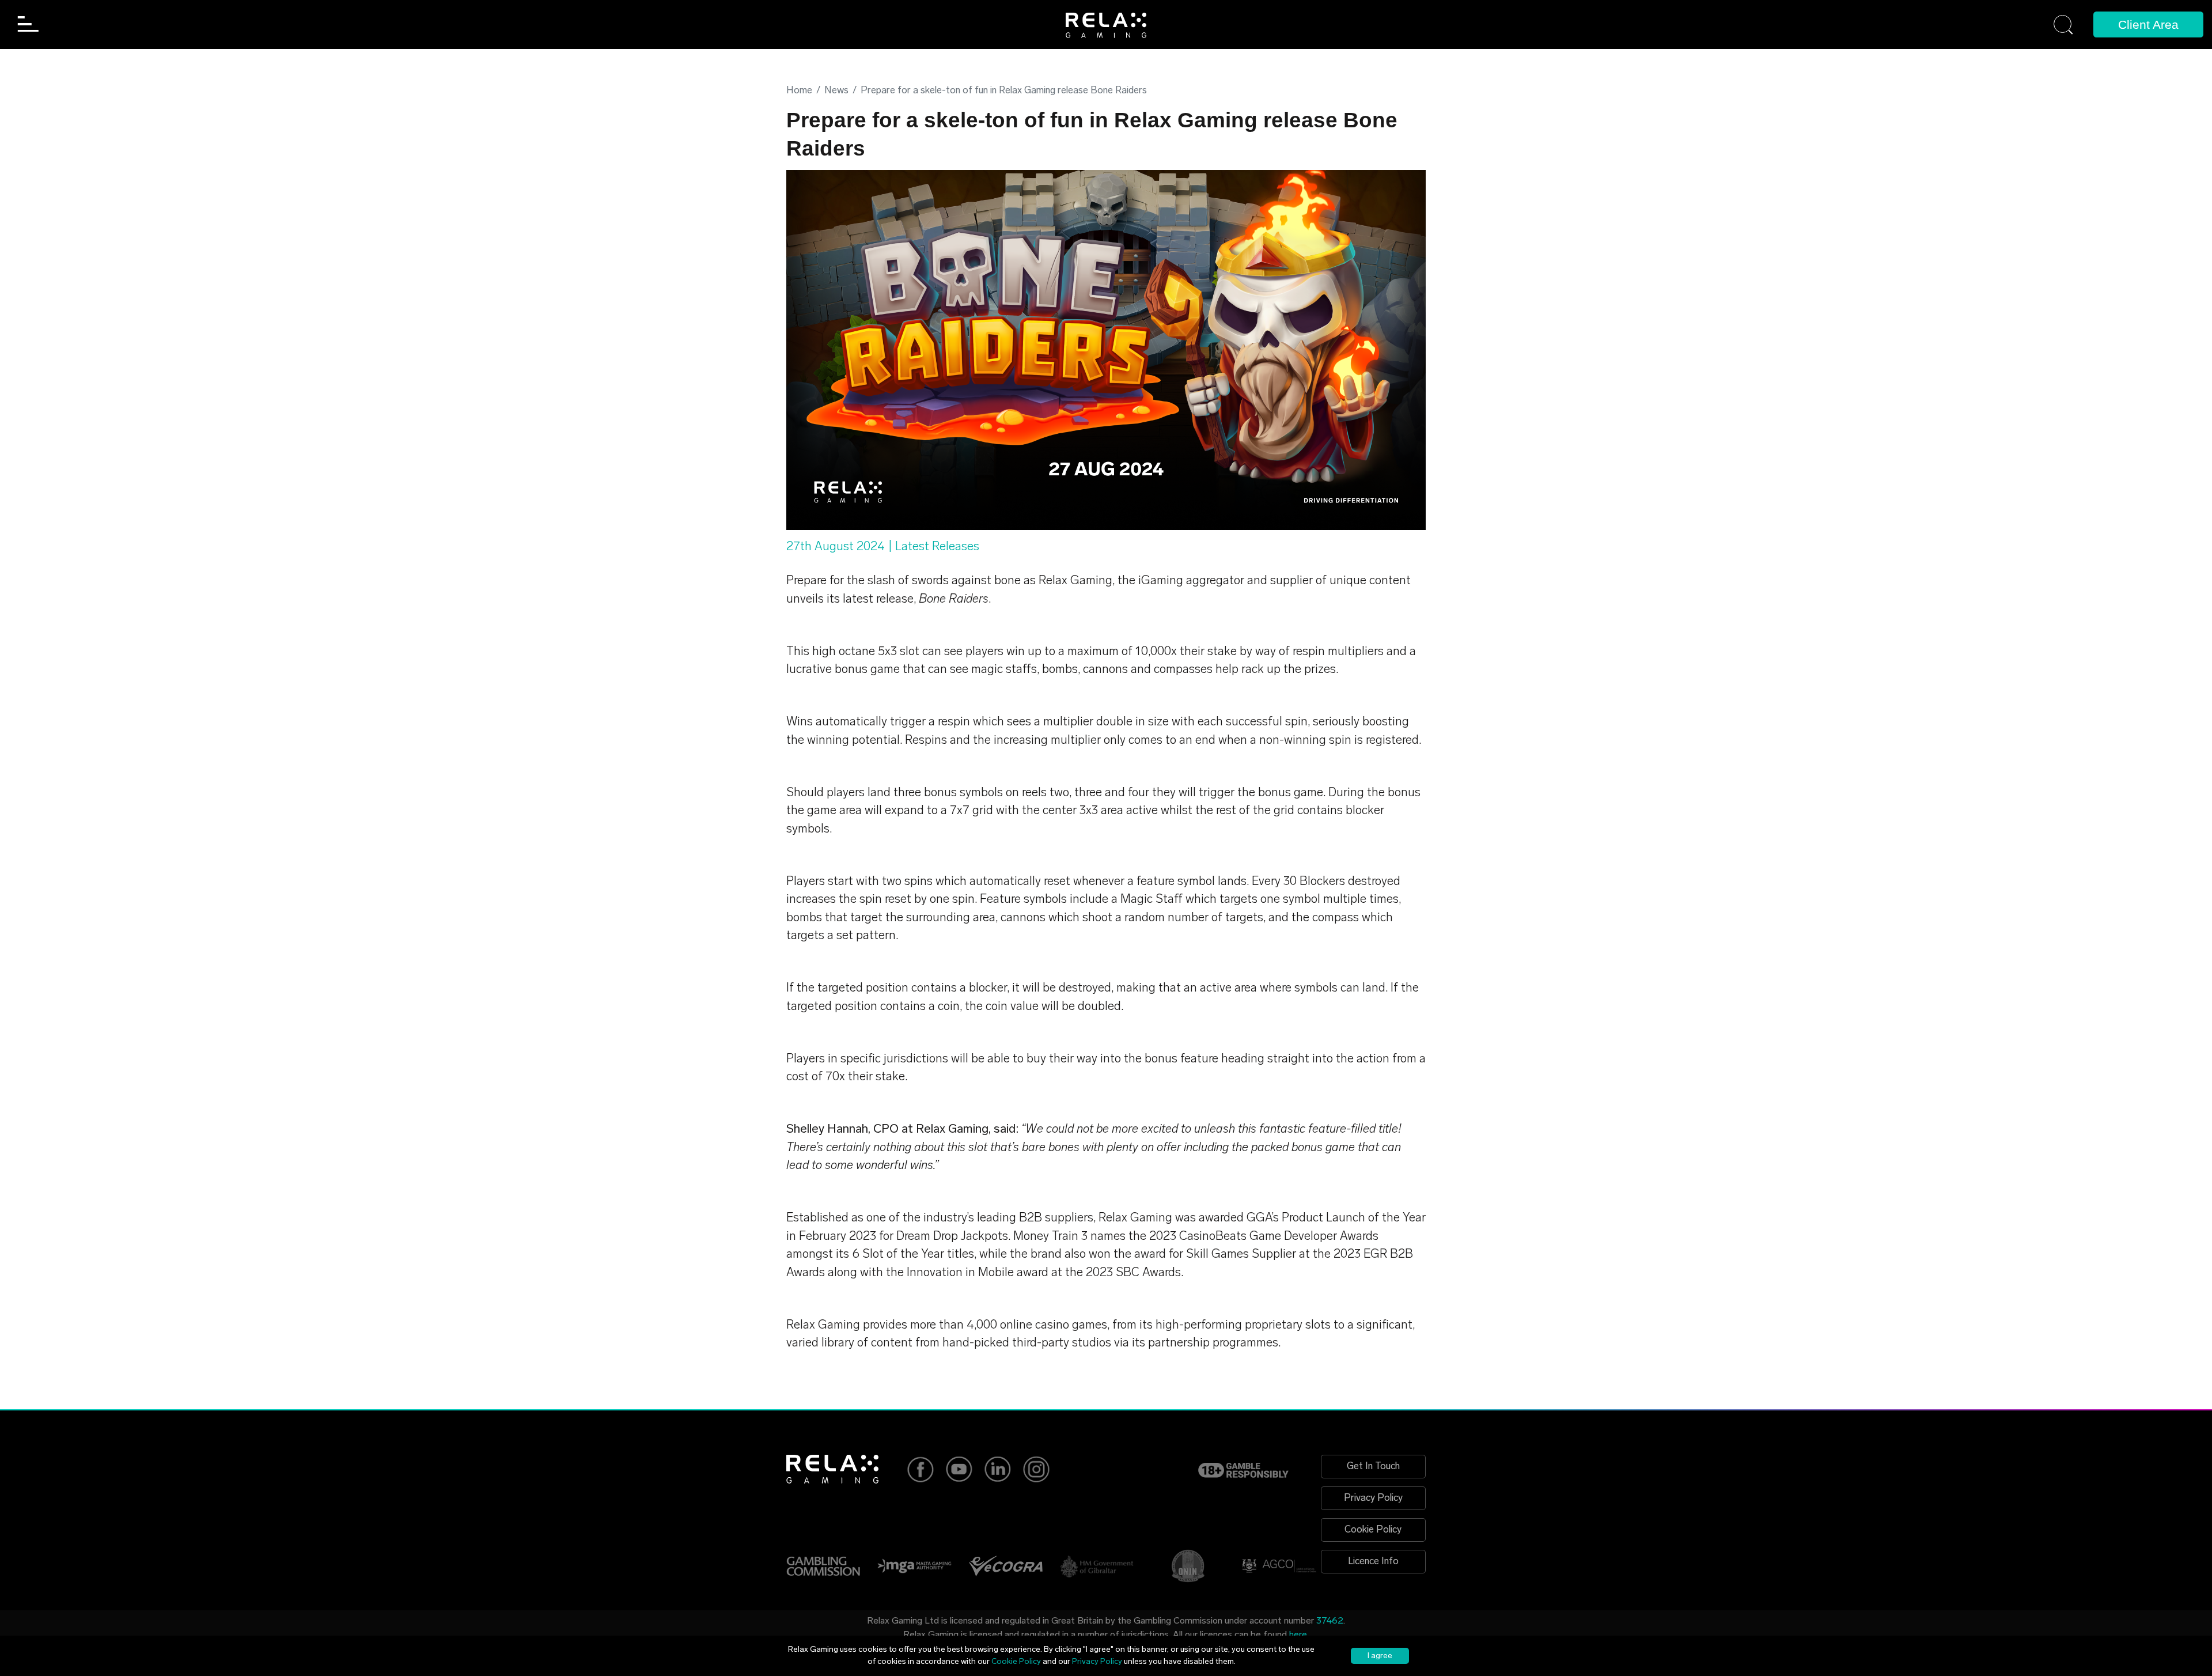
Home (799, 91)
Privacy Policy (1373, 1498)
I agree (1380, 1656)
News (836, 91)
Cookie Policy (1373, 1530)
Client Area (2148, 24)
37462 (1330, 1621)
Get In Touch (1373, 1467)
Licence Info (1373, 1562)
